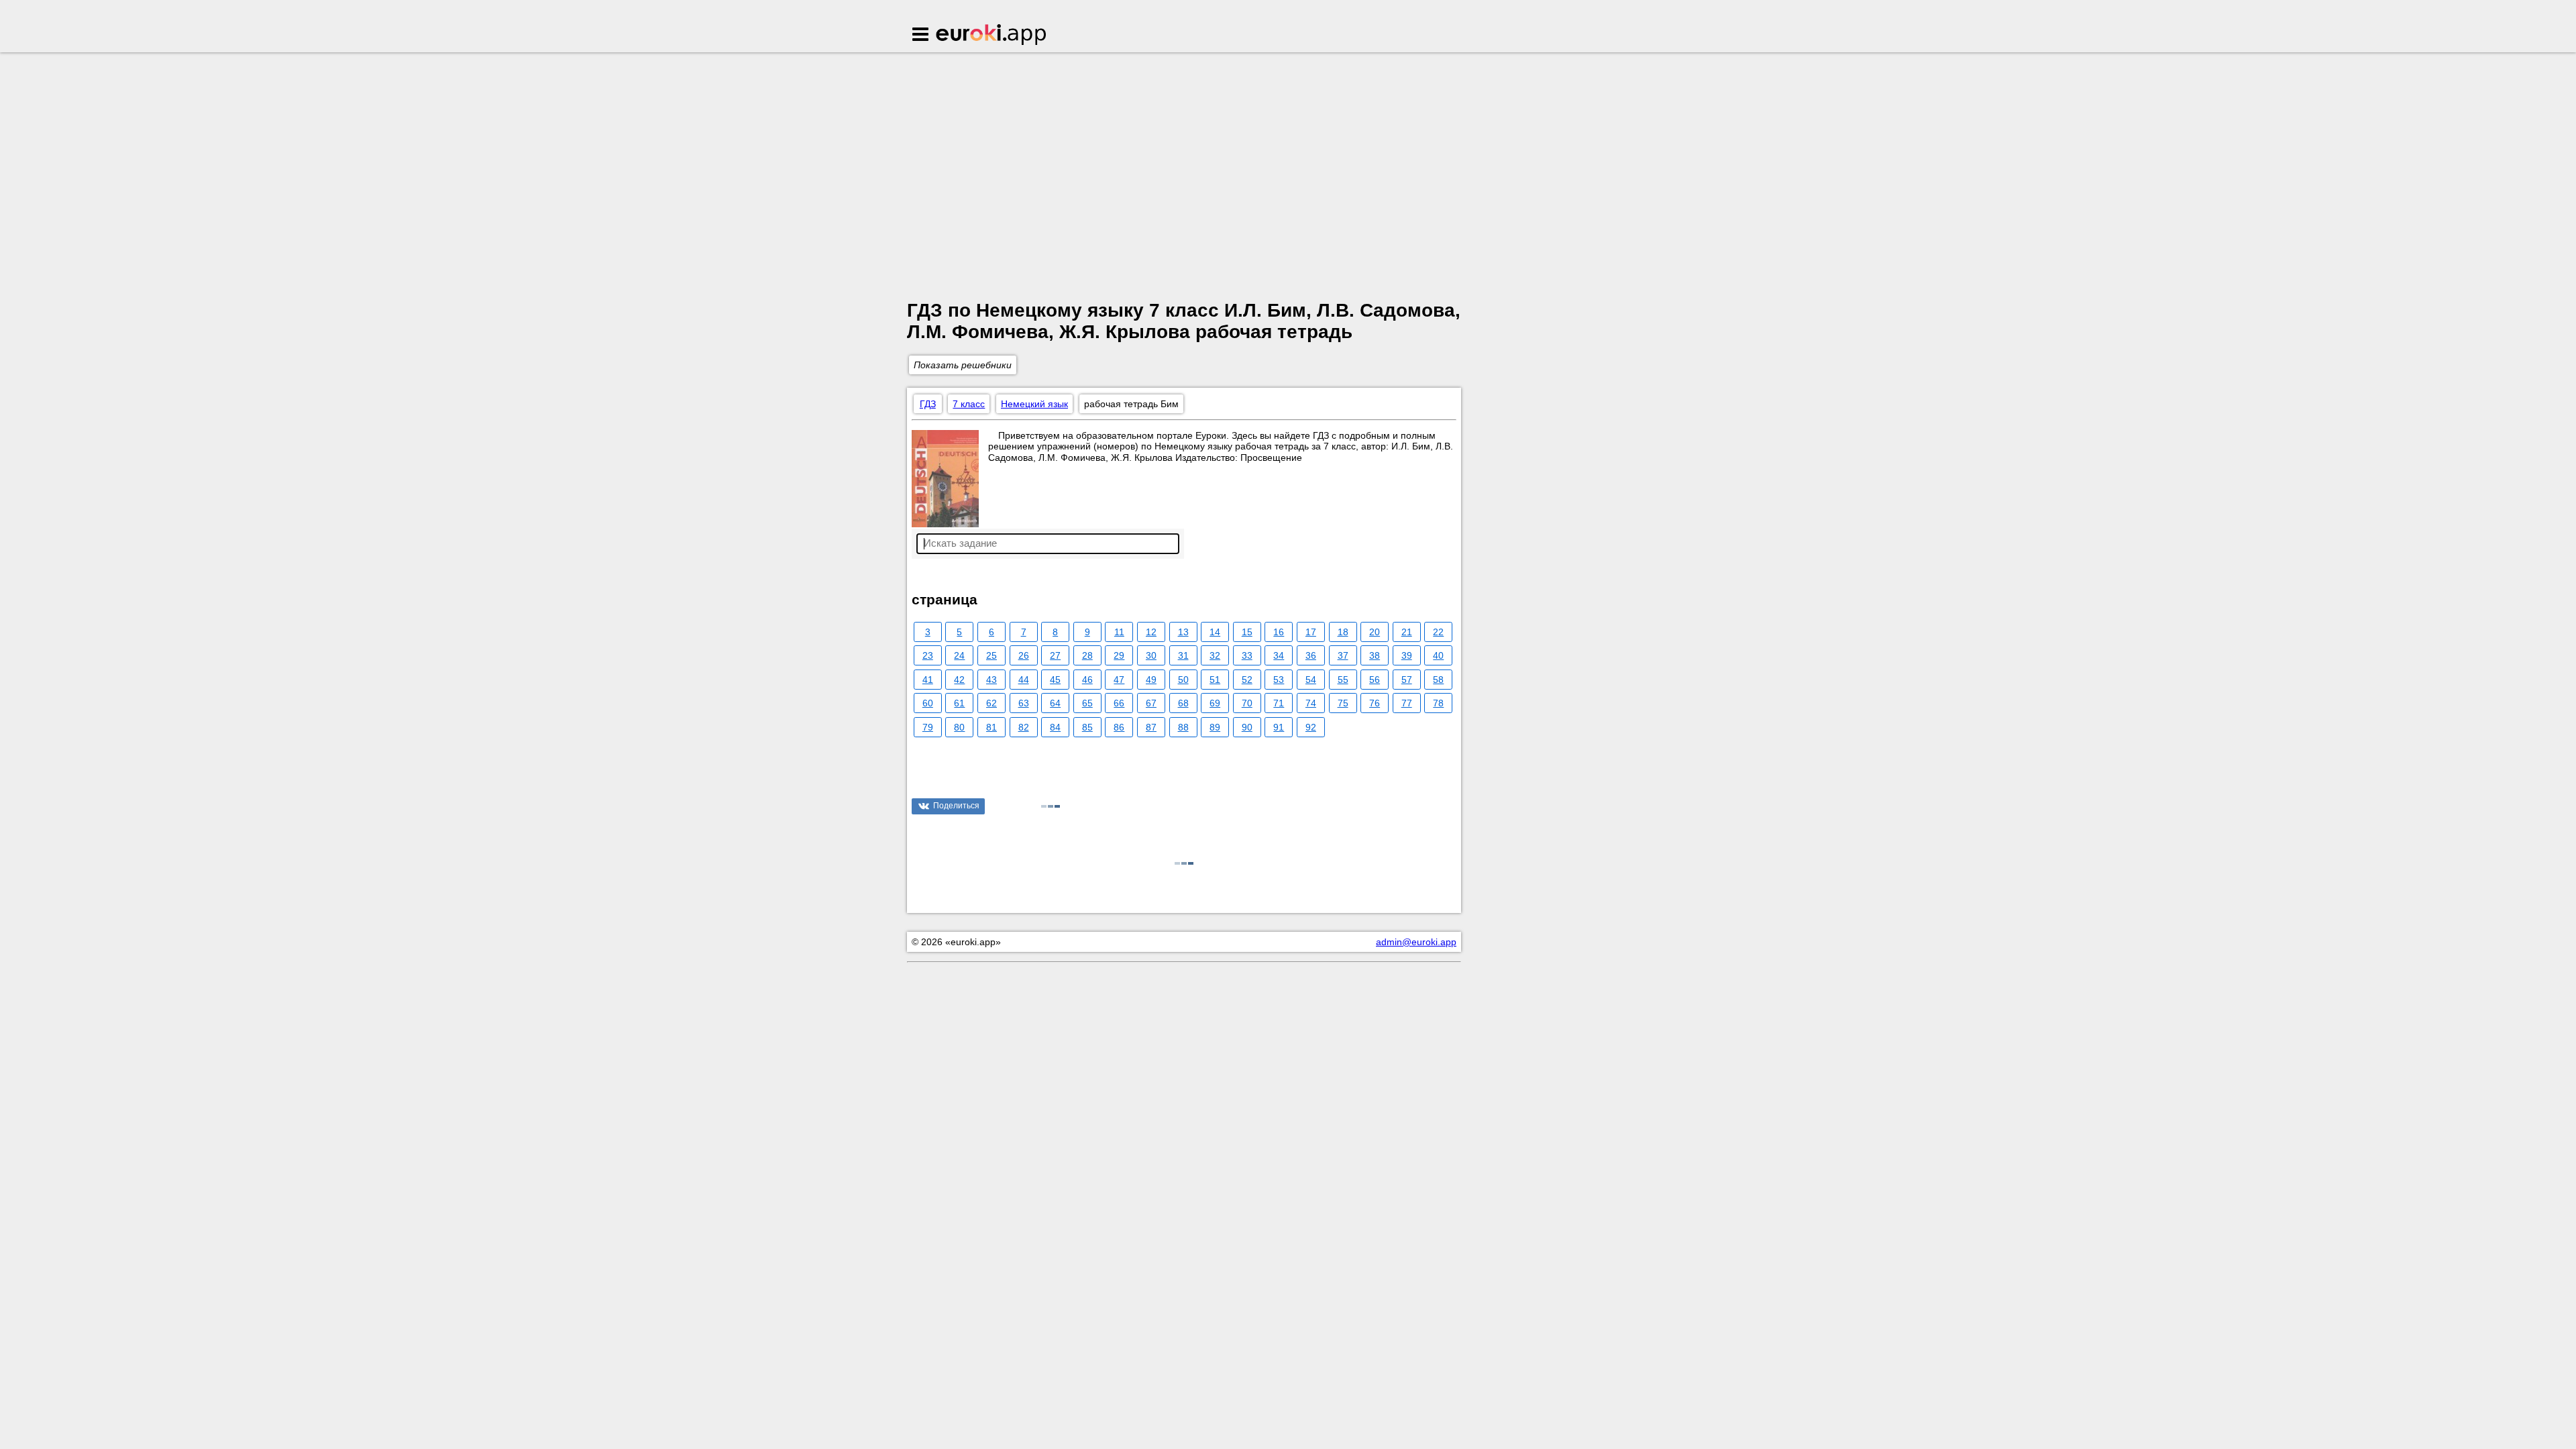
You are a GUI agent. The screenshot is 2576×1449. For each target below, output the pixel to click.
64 (1055, 703)
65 (1087, 703)
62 (991, 703)
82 (1024, 727)
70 (1247, 703)
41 (928, 680)
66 (1119, 703)
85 (1087, 727)
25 (991, 655)
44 (1024, 680)
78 (1438, 703)
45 (1055, 680)
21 (1407, 632)
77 (1407, 703)
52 (1247, 680)
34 (1279, 655)
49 (1151, 680)
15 (1247, 632)
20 (1375, 632)
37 (1343, 655)
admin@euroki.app (1416, 942)
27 (1055, 655)
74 (1311, 703)
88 (1183, 727)
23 (928, 655)
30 (1151, 655)
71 (1279, 703)
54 (1311, 680)
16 (1279, 632)
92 (1311, 727)
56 (1375, 680)
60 (928, 703)
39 (1407, 655)
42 (959, 680)
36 (1311, 655)
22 (1438, 632)
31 (1183, 655)
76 (1375, 703)
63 (1024, 703)
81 (991, 727)
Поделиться (956, 806)
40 (1438, 655)
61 (959, 703)
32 (1215, 655)
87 (1151, 727)
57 (1407, 680)
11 (1119, 632)
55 (1343, 680)
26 (1024, 655)
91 (1279, 727)
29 (1119, 655)
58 (1438, 680)
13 (1183, 632)
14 (1215, 632)
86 (1119, 727)
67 (1151, 703)
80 (959, 727)
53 (1279, 680)
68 (1183, 703)
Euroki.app (992, 36)
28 (1087, 655)
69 (1215, 703)
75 (1343, 703)
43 (991, 680)
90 (1247, 727)
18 (1343, 632)
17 (1311, 632)
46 (1087, 680)
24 (959, 655)
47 (1119, 680)
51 (1215, 680)
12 (1151, 632)
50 (1183, 680)
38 (1375, 655)
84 (1055, 727)
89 (1215, 727)
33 (1247, 655)
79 (928, 727)
